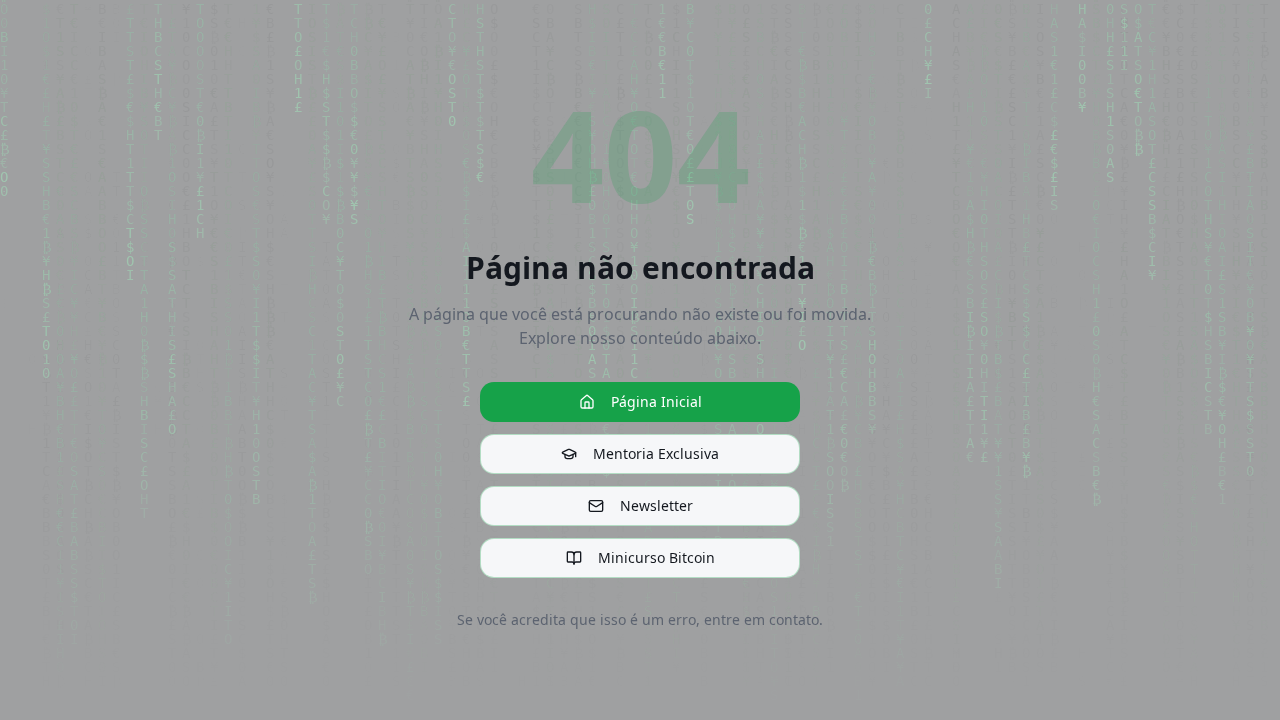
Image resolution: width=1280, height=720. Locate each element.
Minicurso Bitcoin (656, 557)
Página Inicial (656, 401)
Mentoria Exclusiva (656, 453)
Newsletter (656, 505)
